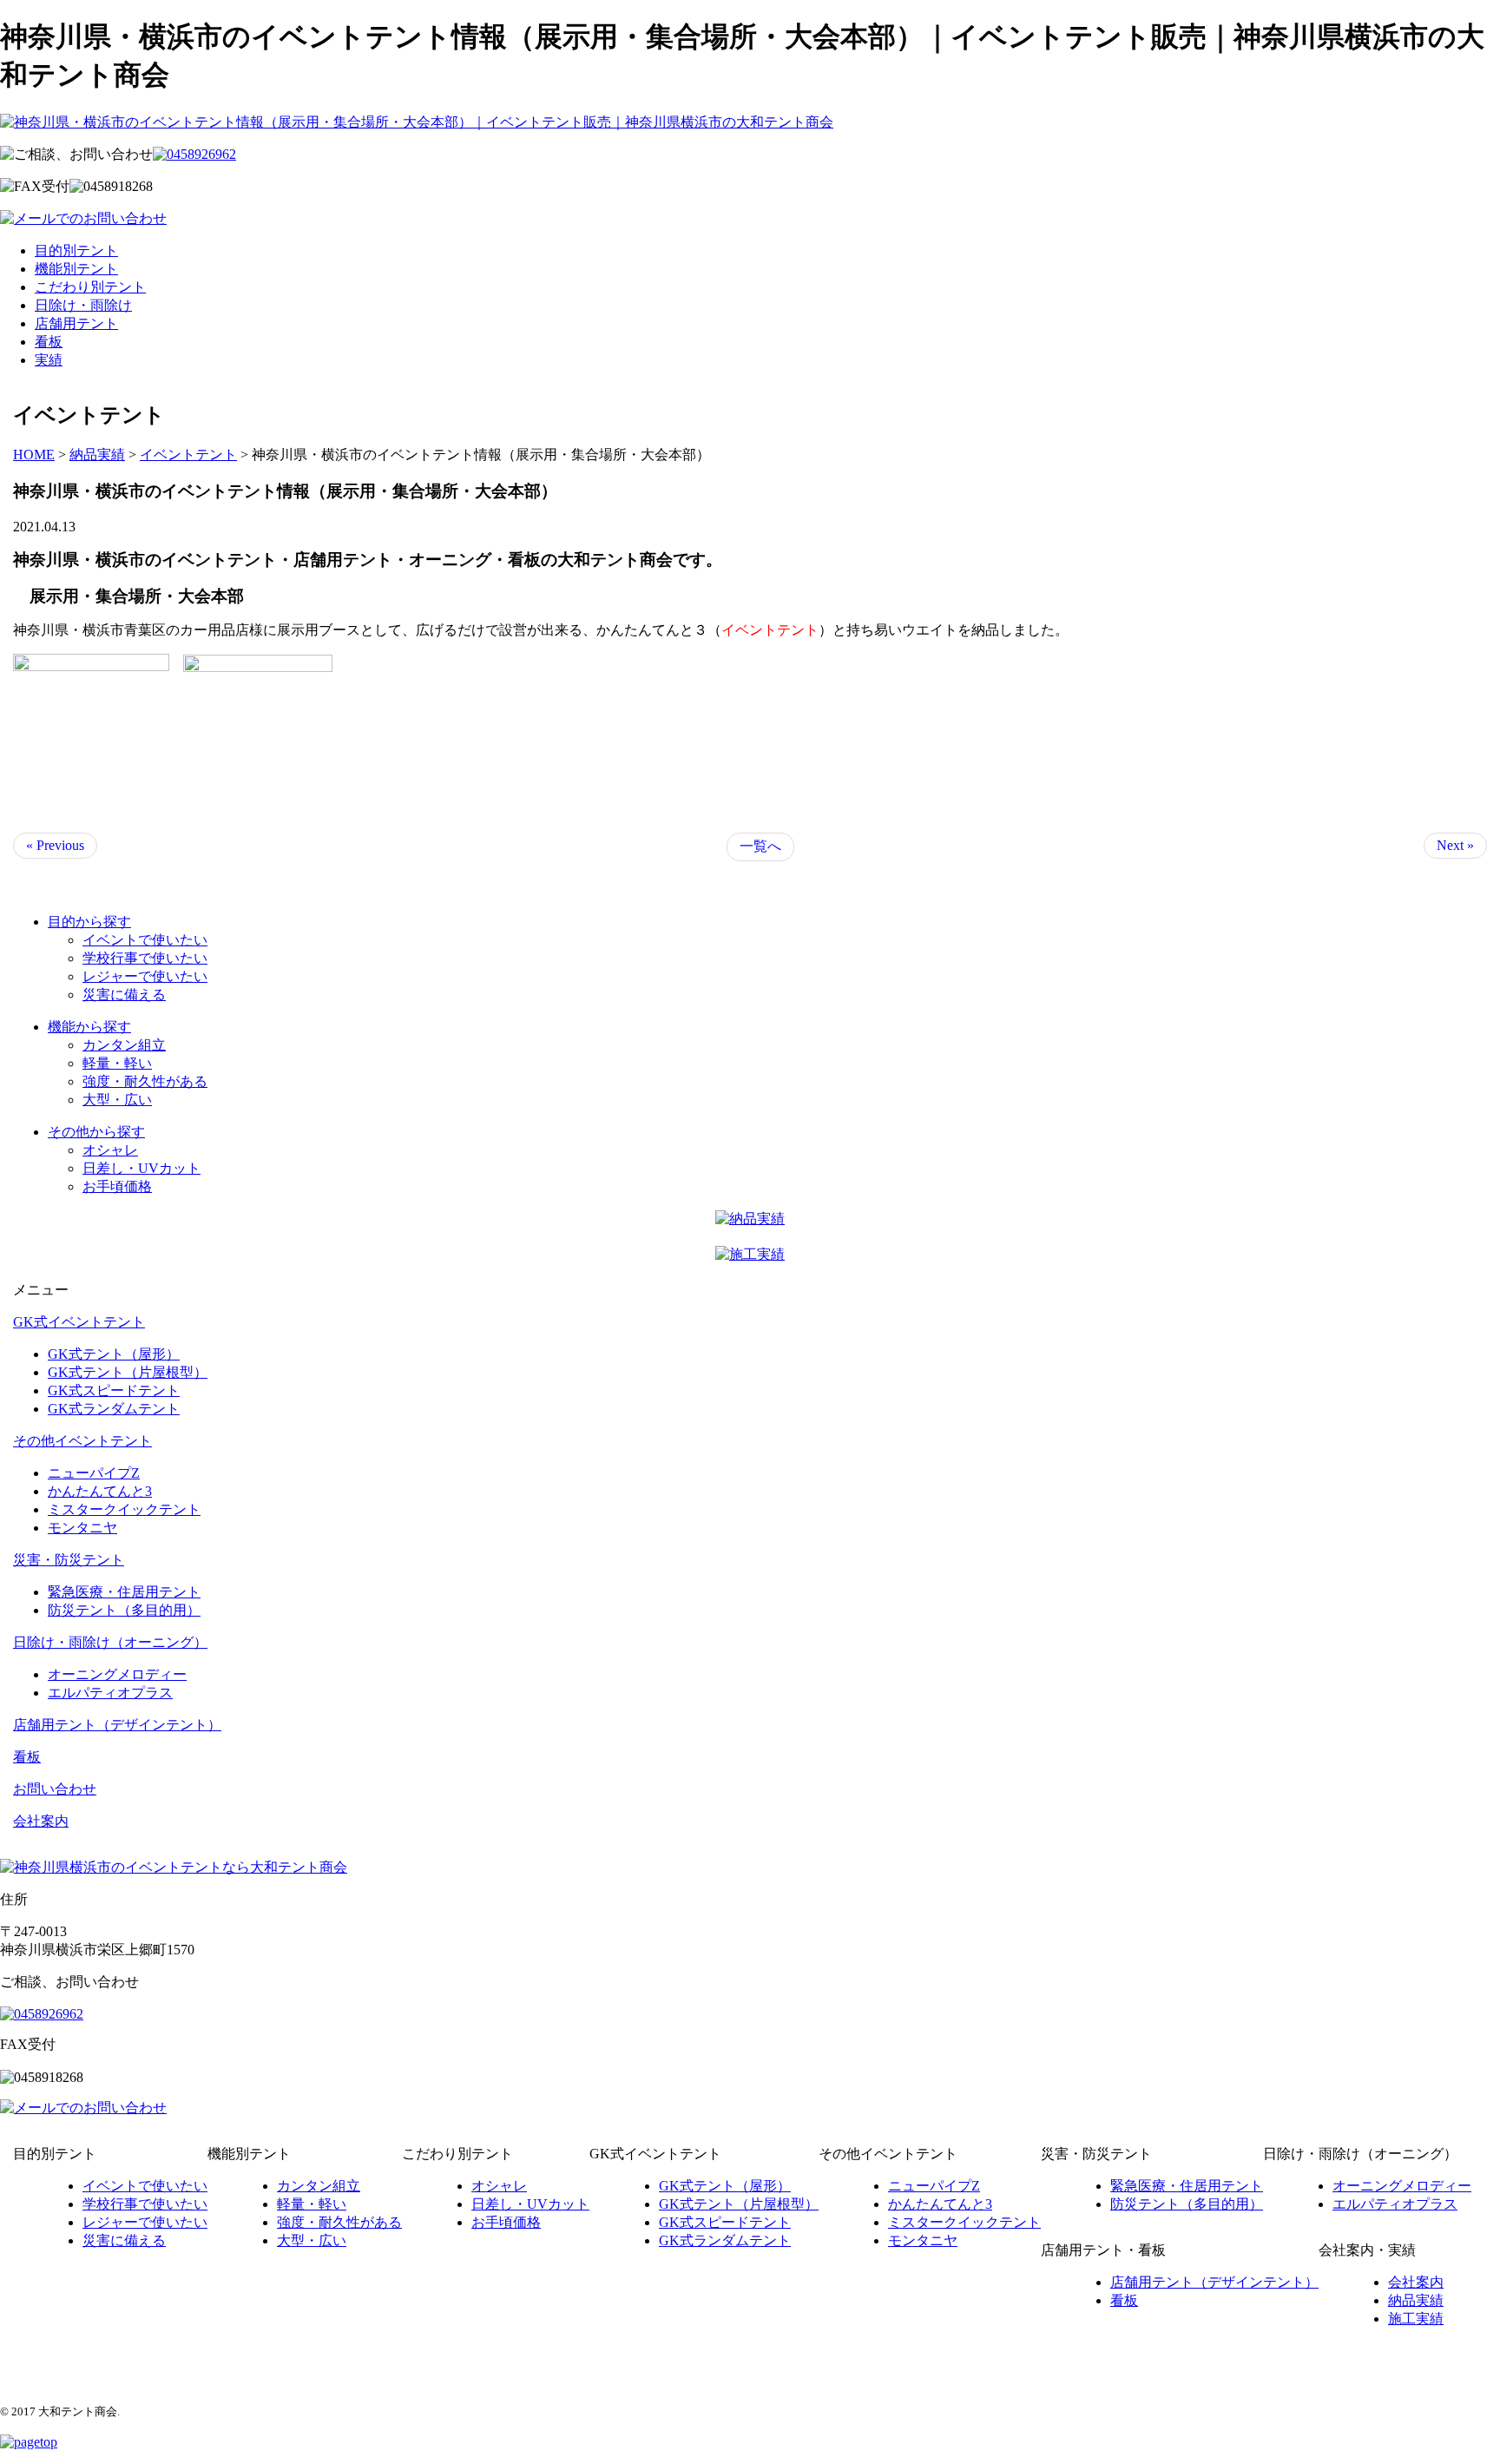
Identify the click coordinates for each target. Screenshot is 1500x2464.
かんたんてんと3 (100, 1491)
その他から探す (96, 1132)
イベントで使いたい (145, 940)
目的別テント (76, 250)
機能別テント (76, 269)
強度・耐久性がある (145, 1081)
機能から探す (89, 1027)
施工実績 (1416, 2319)
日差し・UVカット (141, 1168)
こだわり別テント (90, 287)
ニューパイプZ (94, 1473)
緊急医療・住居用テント (124, 1592)
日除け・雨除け (83, 305)
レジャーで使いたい (145, 976)
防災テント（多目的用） (124, 1610)
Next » (1455, 845)
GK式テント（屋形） (114, 1354)
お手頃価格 (117, 1186)
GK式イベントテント (79, 1322)
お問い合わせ (55, 1789)
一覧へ (760, 846)
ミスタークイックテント (124, 1509)
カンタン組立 (124, 1045)
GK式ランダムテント (114, 1409)
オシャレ (110, 1150)
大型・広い (117, 1100)
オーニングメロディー (117, 1674)
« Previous (55, 845)
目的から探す (89, 922)
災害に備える (124, 995)
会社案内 (41, 1821)
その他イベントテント (82, 1441)
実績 (49, 360)
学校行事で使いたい (145, 958)
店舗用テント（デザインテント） (117, 1725)
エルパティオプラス (110, 1693)
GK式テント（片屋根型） (128, 1372)
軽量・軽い (117, 1063)
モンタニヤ (82, 1528)
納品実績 (1416, 2300)
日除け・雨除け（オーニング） (110, 1642)
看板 (49, 342)
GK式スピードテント (114, 1390)
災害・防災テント (69, 1560)
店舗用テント (76, 323)
